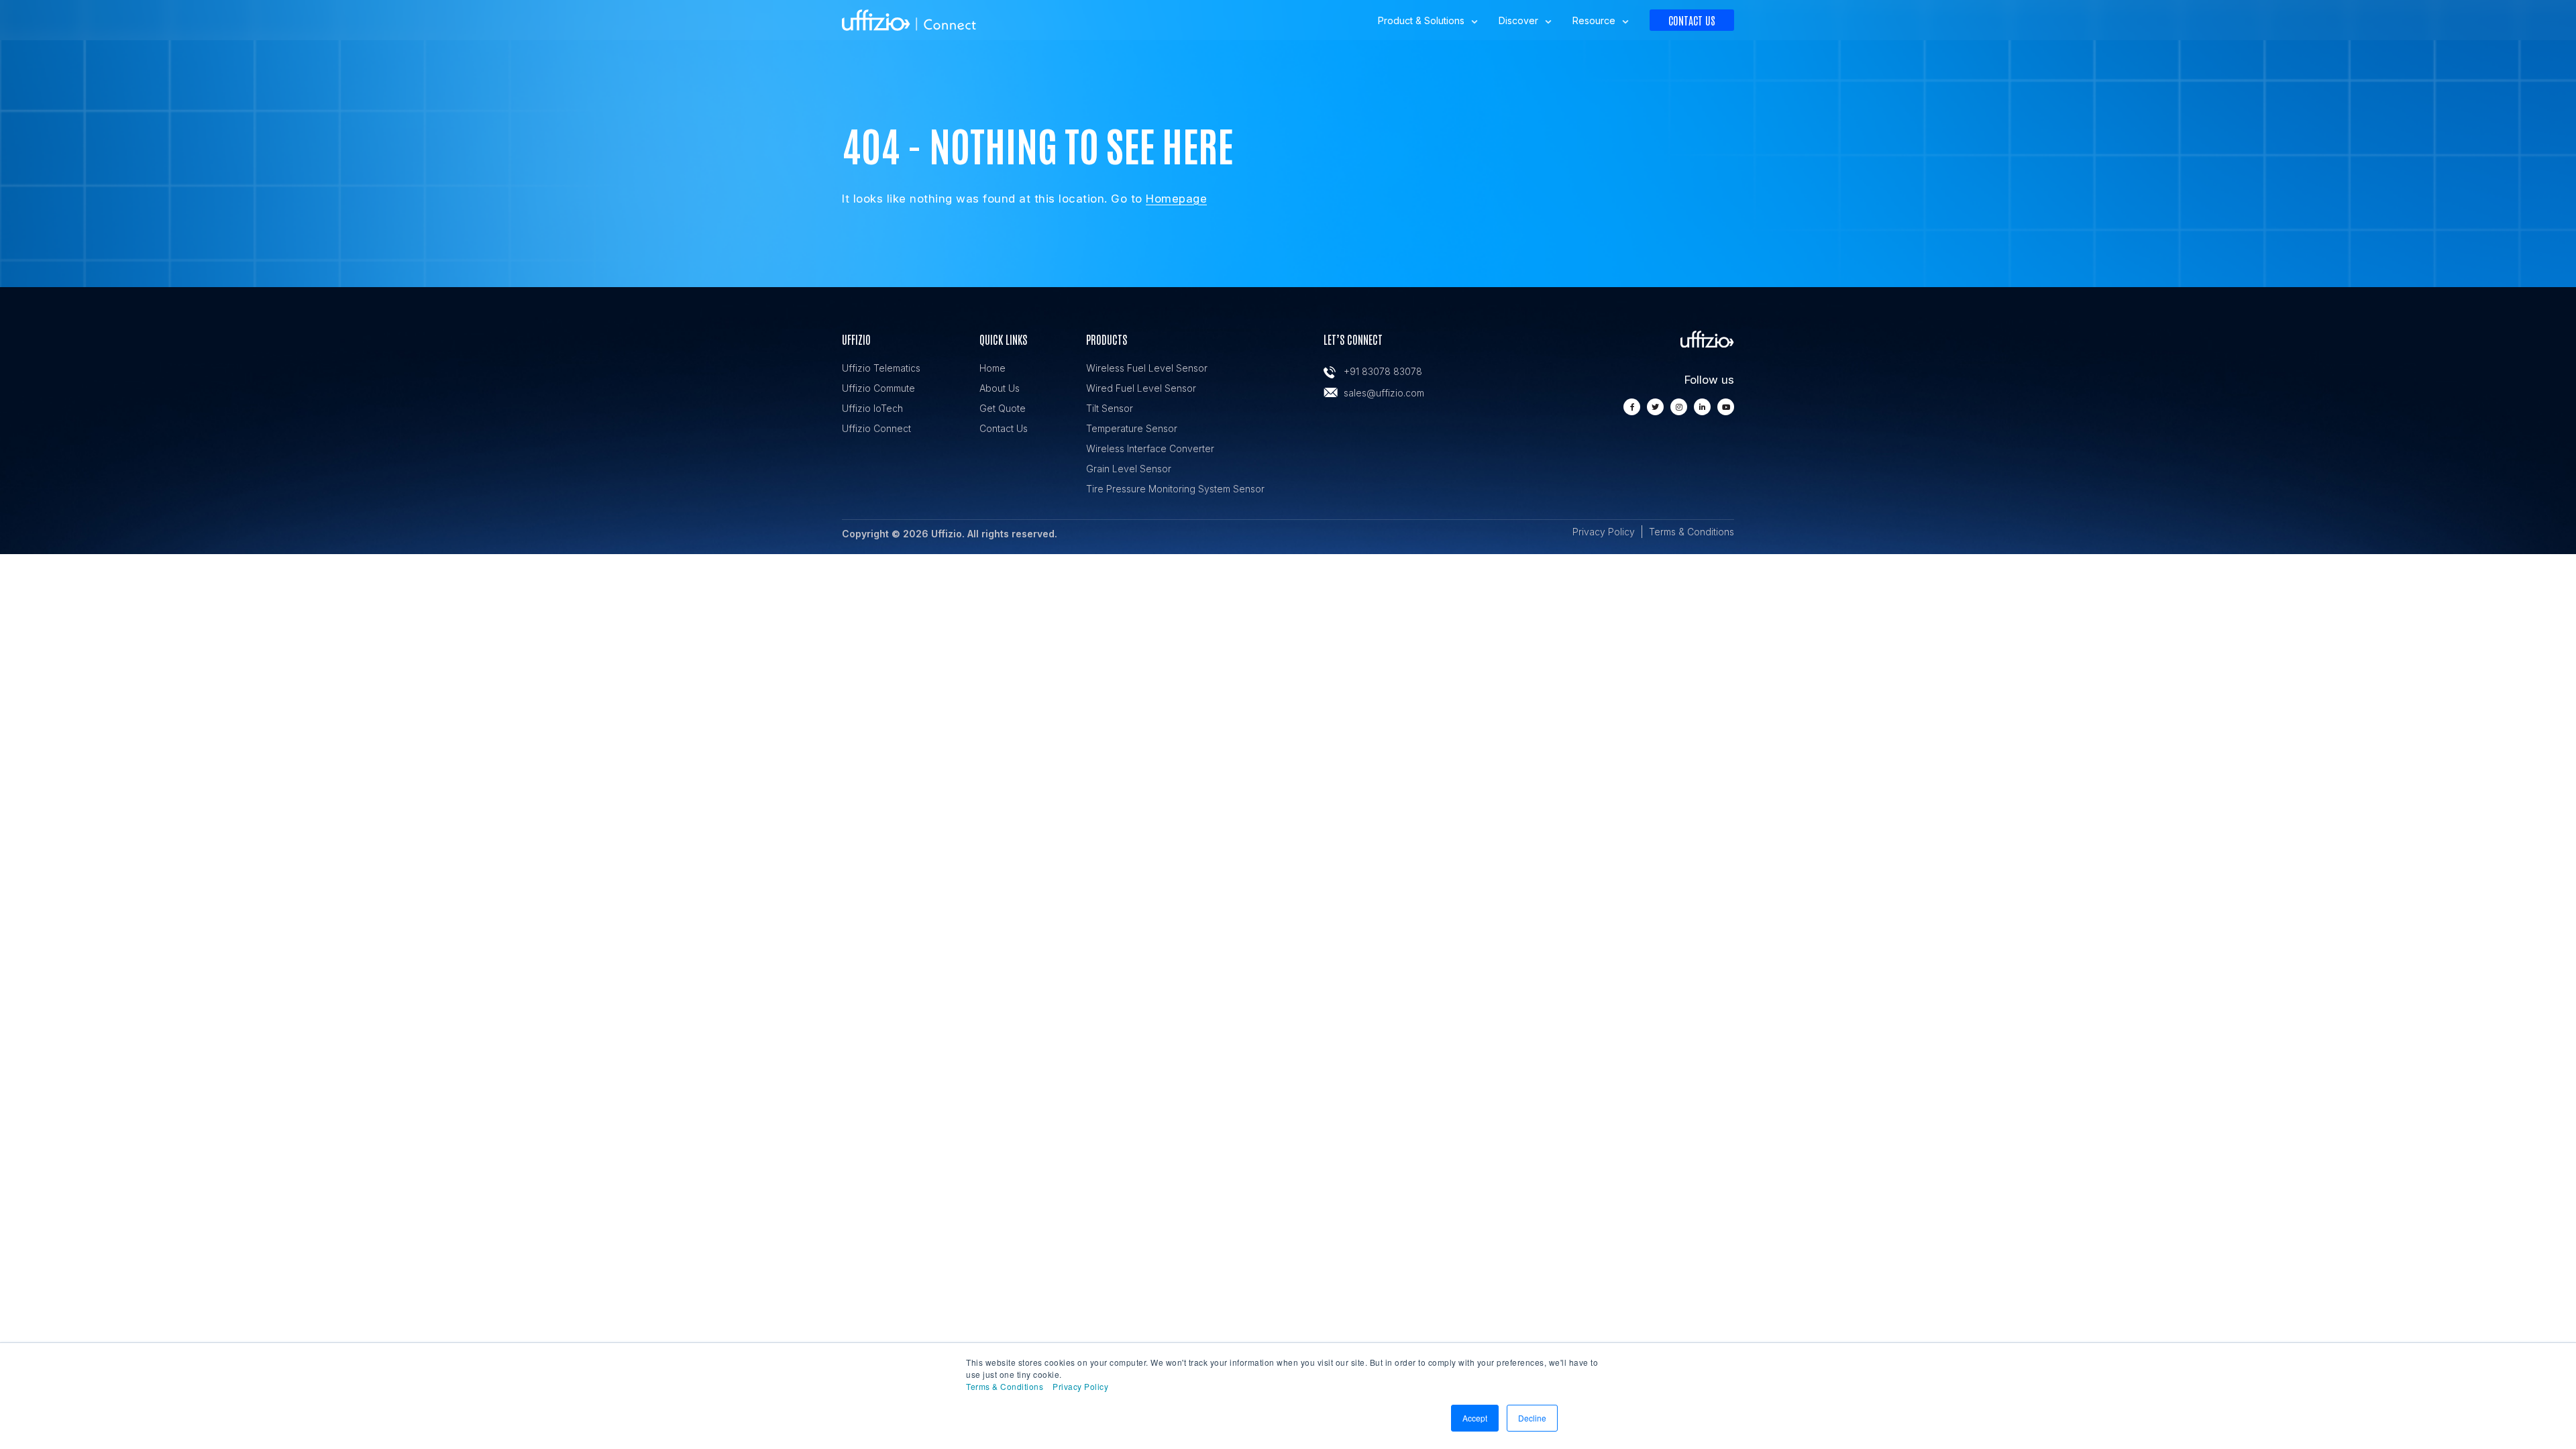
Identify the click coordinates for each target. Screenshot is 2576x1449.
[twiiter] (1655, 407)
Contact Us (1692, 20)
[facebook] (1632, 407)
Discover (1518, 20)
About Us (1000, 388)
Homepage (1176, 199)
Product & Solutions (1421, 20)
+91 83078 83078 (1383, 371)
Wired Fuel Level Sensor (1141, 388)
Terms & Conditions (1005, 1386)
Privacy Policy (1080, 1386)
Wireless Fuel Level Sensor (1147, 368)
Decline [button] (1532, 1418)
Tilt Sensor (1110, 408)
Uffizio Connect (876, 428)
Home (992, 368)
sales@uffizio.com (1384, 393)
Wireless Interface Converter (1150, 448)
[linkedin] (1702, 407)
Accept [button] (1475, 1418)
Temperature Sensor (1132, 428)
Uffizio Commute (878, 388)
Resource (1594, 20)
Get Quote (1003, 408)
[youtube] (1726, 407)
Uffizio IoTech (872, 408)
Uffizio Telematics (881, 368)
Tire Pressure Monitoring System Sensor (1175, 489)
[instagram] (1679, 407)
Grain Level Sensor (1129, 469)
